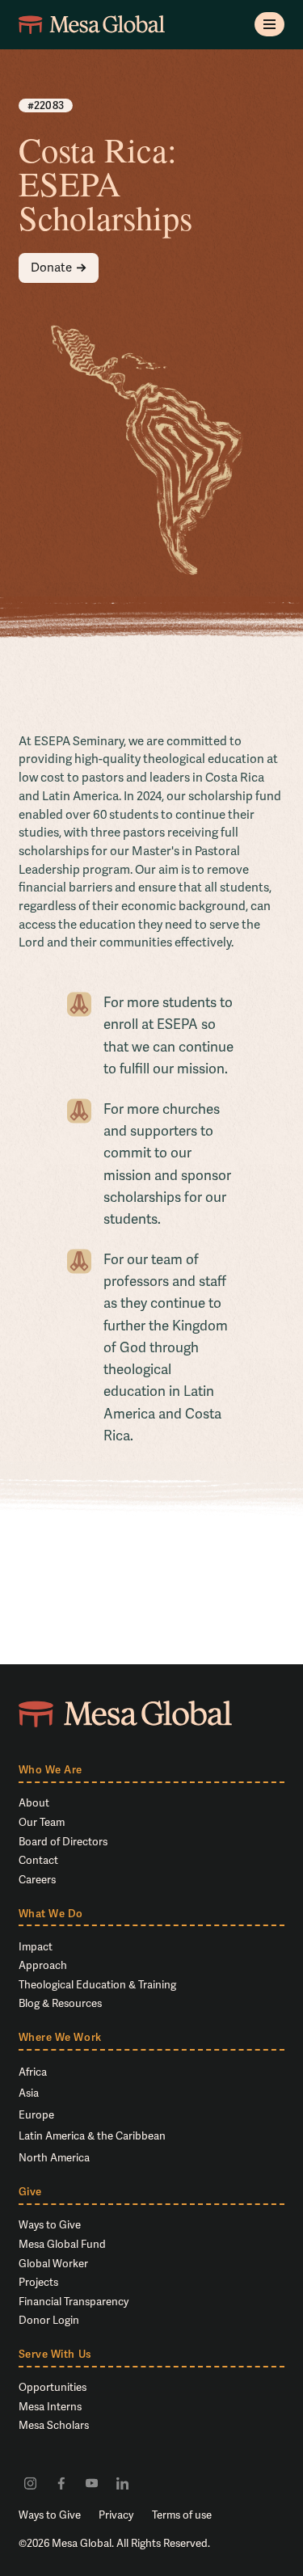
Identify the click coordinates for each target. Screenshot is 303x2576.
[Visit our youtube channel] (91, 2483)
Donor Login (49, 2320)
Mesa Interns (50, 2407)
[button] (270, 24)
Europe (36, 2115)
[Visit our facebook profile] (61, 2483)
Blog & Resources (60, 2003)
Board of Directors (63, 1842)
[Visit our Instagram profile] (31, 2483)
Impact (36, 1947)
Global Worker (53, 2264)
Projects (38, 2282)
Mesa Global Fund (62, 2244)
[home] (92, 25)
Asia (29, 2093)
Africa (33, 2072)
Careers (37, 1880)
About (34, 1803)
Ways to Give (50, 2225)
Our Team (42, 1822)
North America (54, 2158)
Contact (38, 1860)
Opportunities (53, 2387)
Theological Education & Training (97, 1985)
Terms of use (182, 2515)
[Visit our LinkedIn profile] (122, 2483)
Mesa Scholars (54, 2425)
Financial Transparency (74, 2302)
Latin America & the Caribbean (92, 2136)
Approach (43, 1965)
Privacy (116, 2515)
